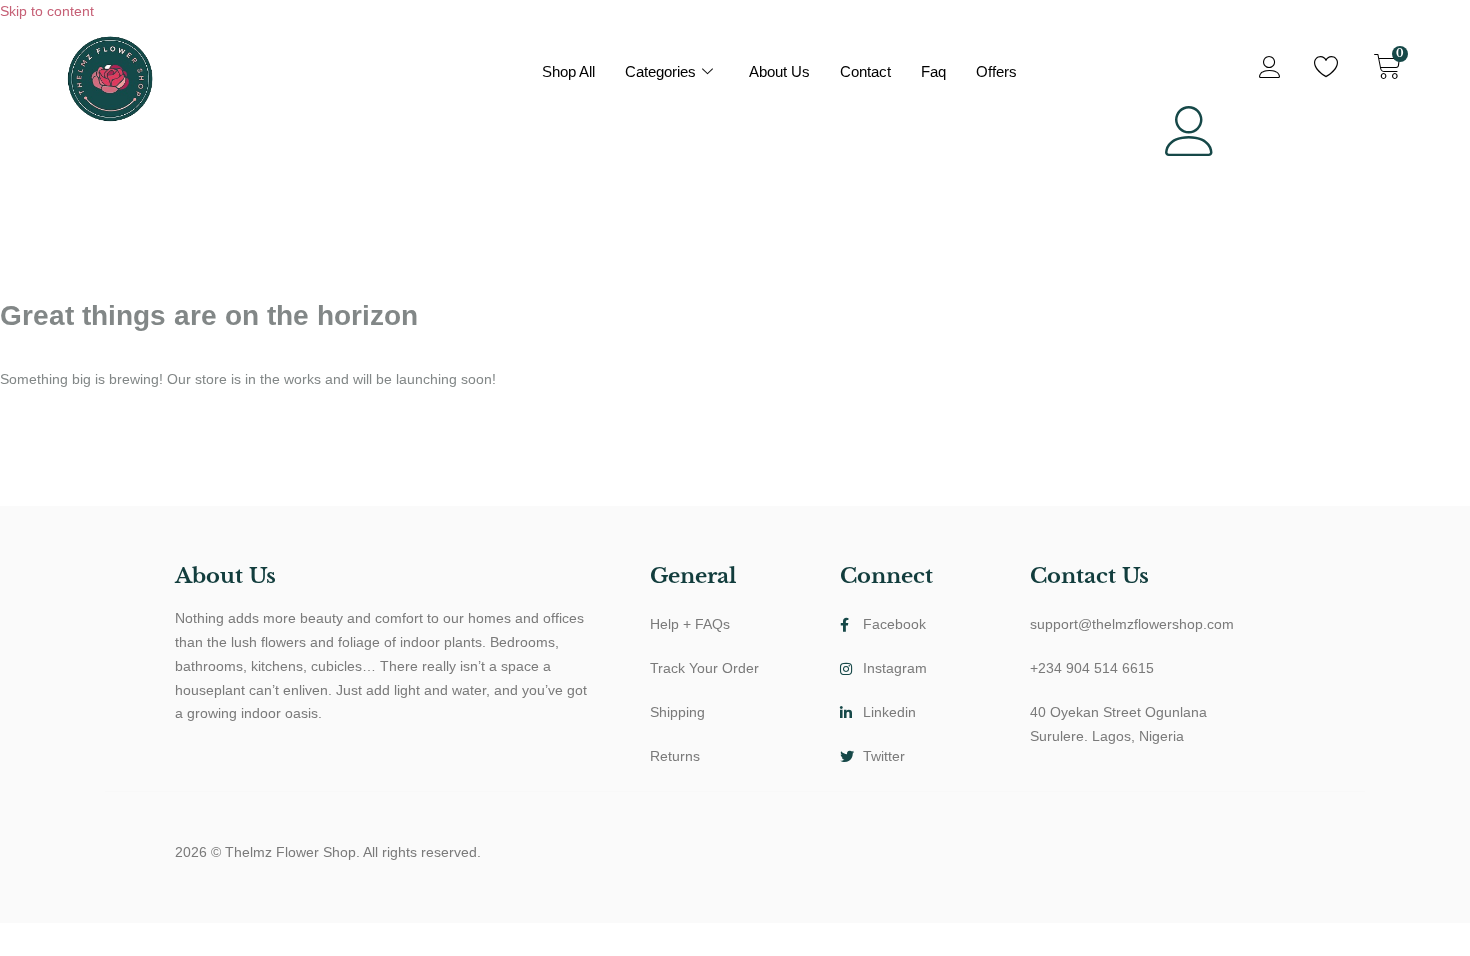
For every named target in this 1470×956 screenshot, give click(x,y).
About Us (779, 71)
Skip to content (47, 11)
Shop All (568, 71)
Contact (865, 71)
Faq (933, 71)
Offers (996, 71)
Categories (660, 71)
